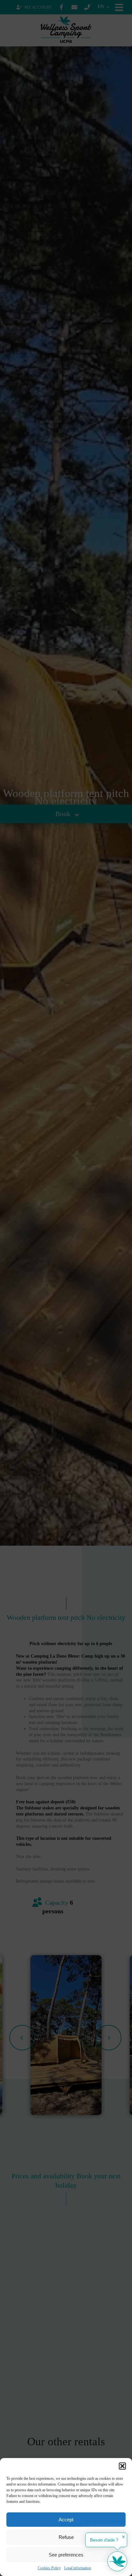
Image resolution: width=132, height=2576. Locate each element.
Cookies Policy (49, 2568)
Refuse (66, 2537)
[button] (122, 2466)
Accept (66, 2520)
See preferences (66, 2555)
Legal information (78, 2568)
